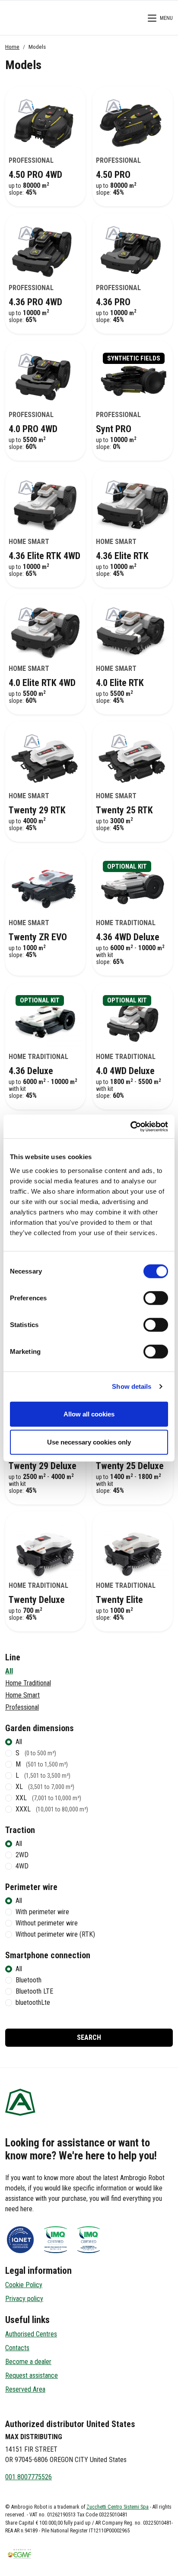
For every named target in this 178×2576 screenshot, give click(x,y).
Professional (22, 1707)
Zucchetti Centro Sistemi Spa (118, 2507)
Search (89, 2037)
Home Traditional (28, 1683)
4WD (22, 1866)
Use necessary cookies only (89, 1442)
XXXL (52, 1809)
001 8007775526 (29, 2477)
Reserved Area (25, 2389)
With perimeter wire (42, 1912)
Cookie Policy (24, 2285)
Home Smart (22, 1695)
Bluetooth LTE (34, 1991)
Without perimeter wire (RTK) (55, 1934)
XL (45, 1787)
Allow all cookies (89, 1414)
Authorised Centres (31, 2334)
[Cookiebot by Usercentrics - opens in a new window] (130, 1126)
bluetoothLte (33, 2002)
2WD (22, 1855)
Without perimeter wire (47, 1923)
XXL (48, 1798)
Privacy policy (24, 2299)
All (9, 1671)
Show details (132, 1386)
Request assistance (32, 2375)
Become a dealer (28, 2362)
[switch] (156, 1298)
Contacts (17, 2348)
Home (12, 47)
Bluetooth (29, 1980)
